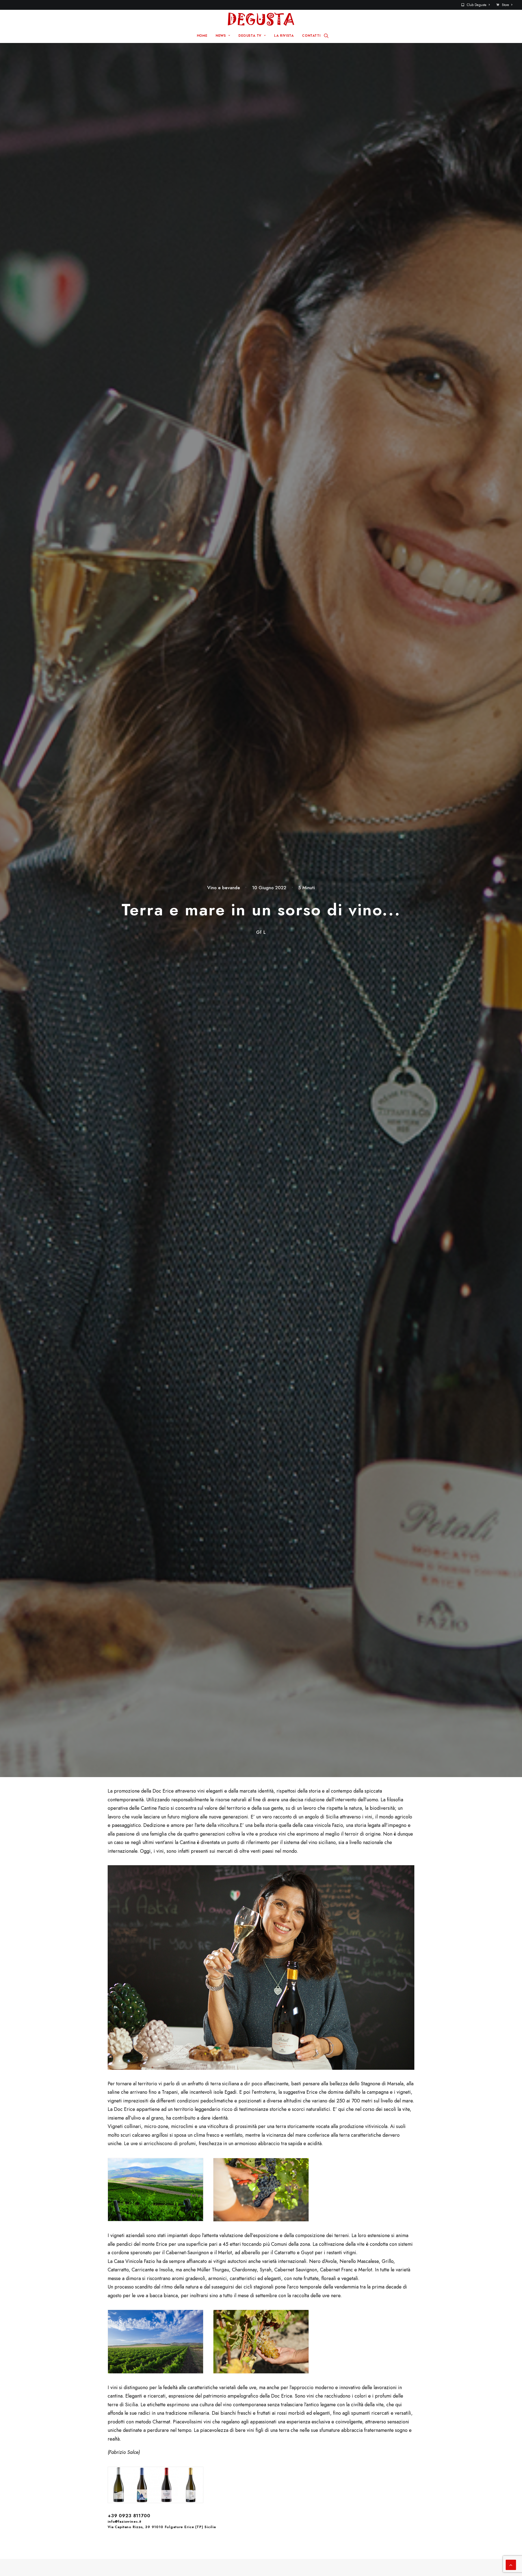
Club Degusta (477, 5)
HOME (202, 36)
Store (505, 5)
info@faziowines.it (125, 2521)
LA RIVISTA (284, 36)
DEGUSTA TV (250, 36)
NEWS (221, 36)
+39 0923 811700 (129, 2516)
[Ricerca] (326, 36)
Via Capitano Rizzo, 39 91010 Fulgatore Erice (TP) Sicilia (162, 2527)
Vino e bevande (224, 888)
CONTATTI (311, 36)
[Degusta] (261, 19)
